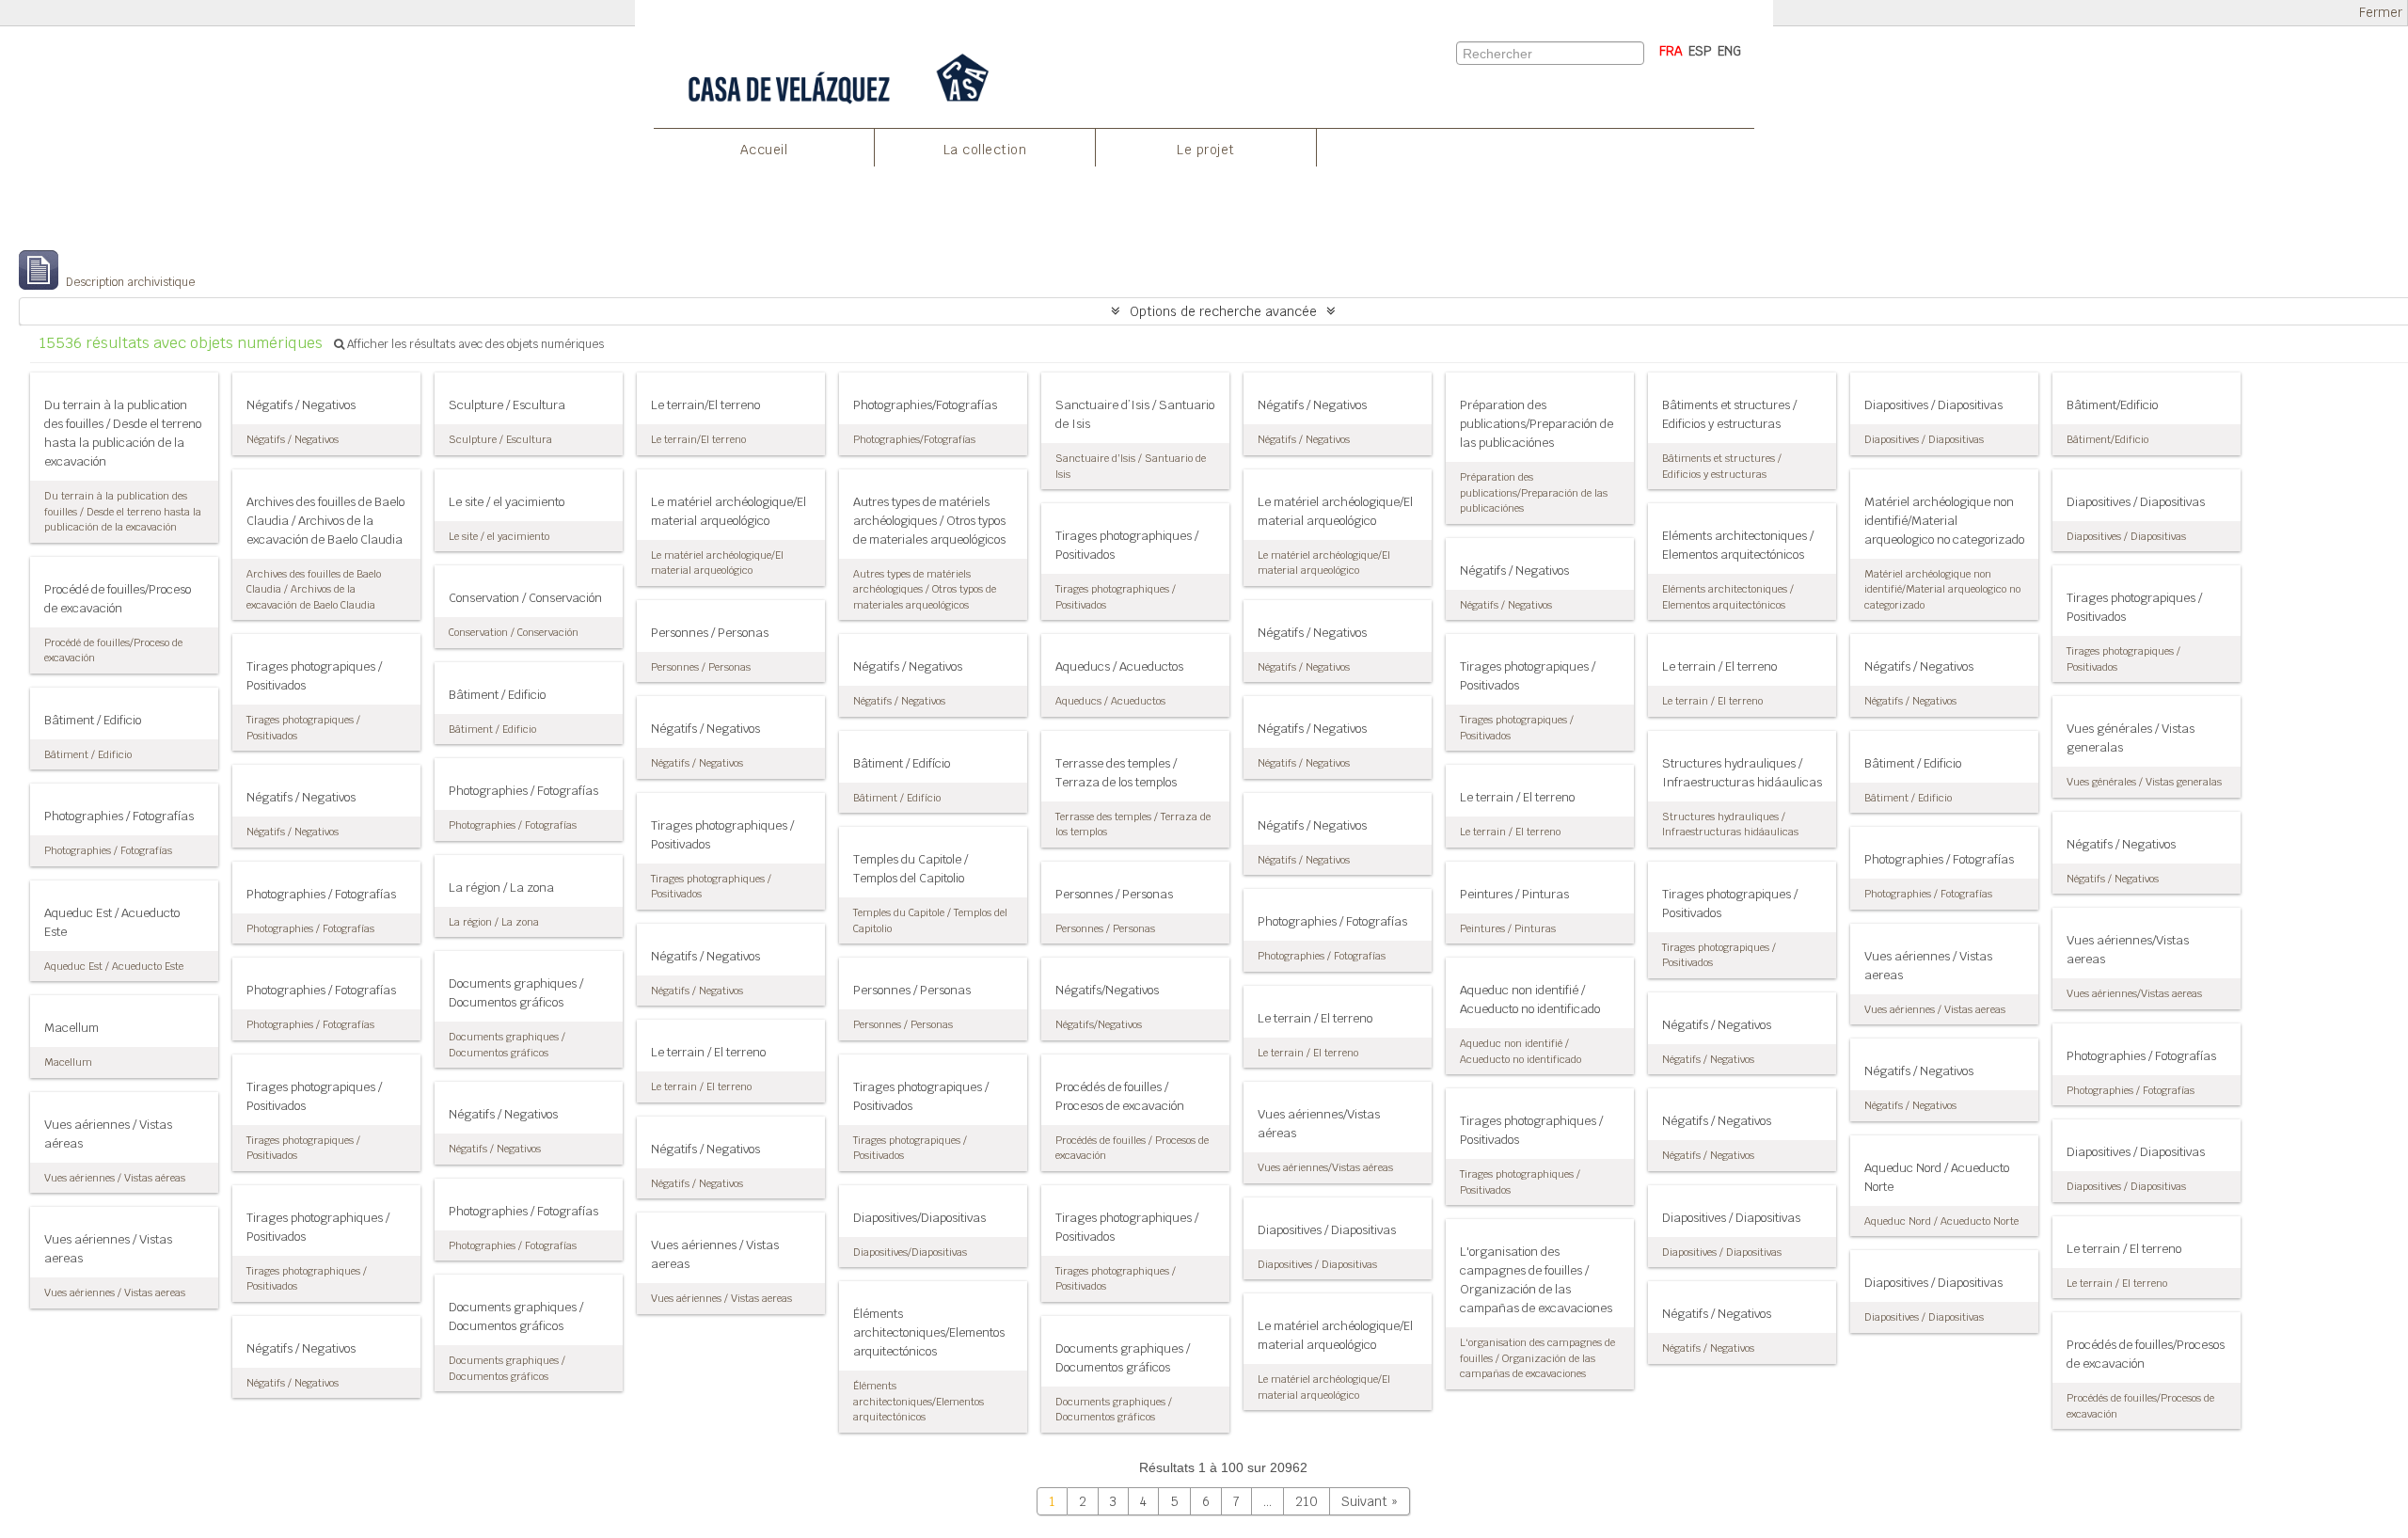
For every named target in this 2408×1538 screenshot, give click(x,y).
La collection (985, 150)
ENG (1729, 51)
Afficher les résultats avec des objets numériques (474, 344)
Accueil (764, 150)
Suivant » (1370, 1501)
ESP (1700, 51)
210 (1307, 1501)
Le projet (1206, 150)
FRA (1671, 51)
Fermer (2381, 13)
